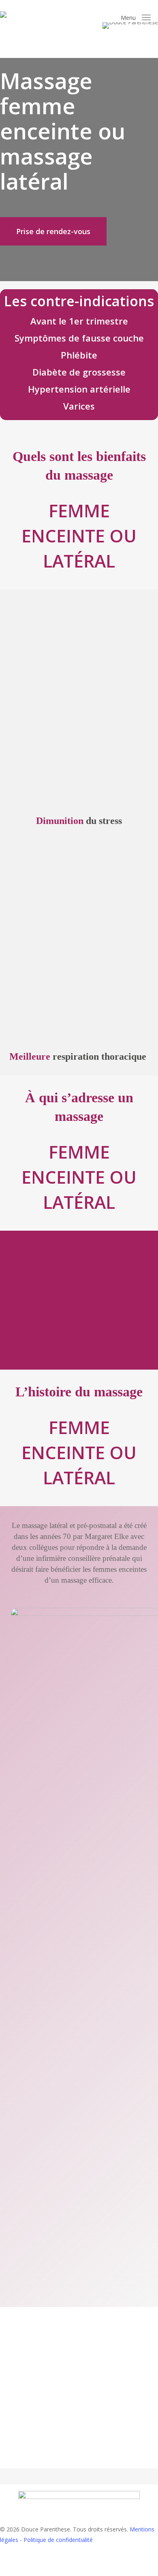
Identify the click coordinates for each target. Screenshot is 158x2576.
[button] (136, 18)
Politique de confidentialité (58, 2540)
